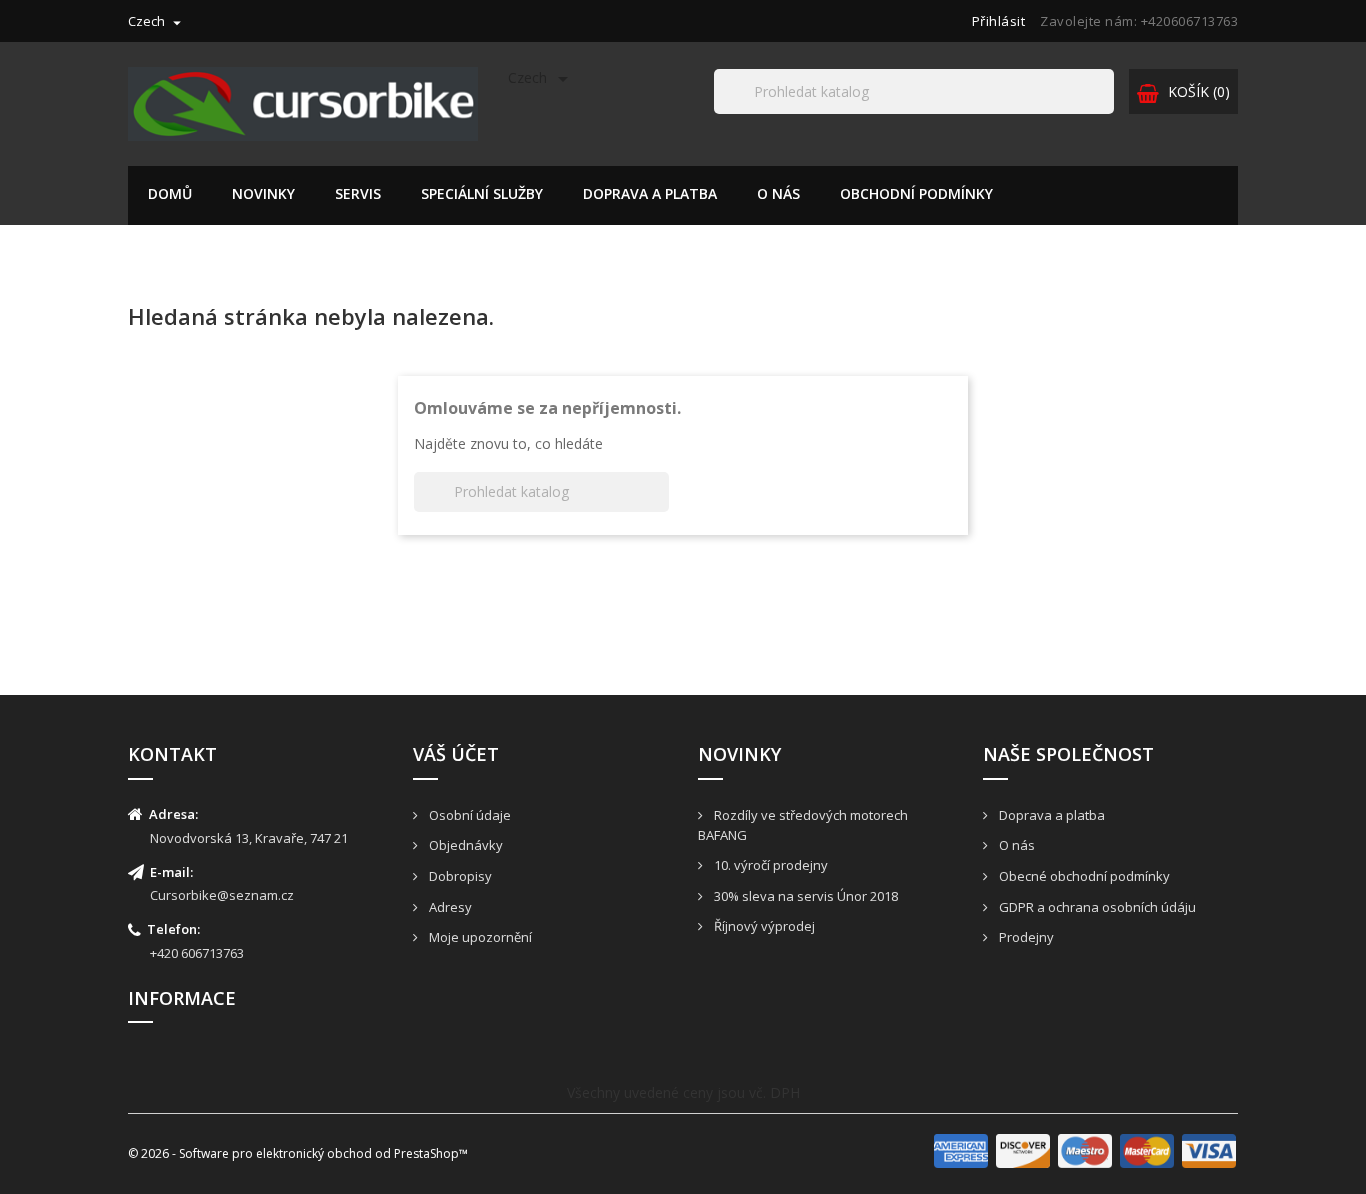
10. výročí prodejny (769, 865)
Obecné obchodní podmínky (1083, 876)
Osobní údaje (468, 815)
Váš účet (456, 754)
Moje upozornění (479, 937)
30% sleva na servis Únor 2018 (804, 896)
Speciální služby (482, 193)
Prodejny (1025, 937)
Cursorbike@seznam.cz (222, 895)
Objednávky (464, 845)
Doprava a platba (650, 193)
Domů (170, 193)
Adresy (449, 907)
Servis (358, 193)
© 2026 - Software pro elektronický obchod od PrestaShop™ (298, 1153)
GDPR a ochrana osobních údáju (1096, 907)
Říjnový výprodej (763, 926)
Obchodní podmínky (916, 193)
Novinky (263, 193)
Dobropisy (459, 876)
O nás (778, 193)
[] (1106, 113)
